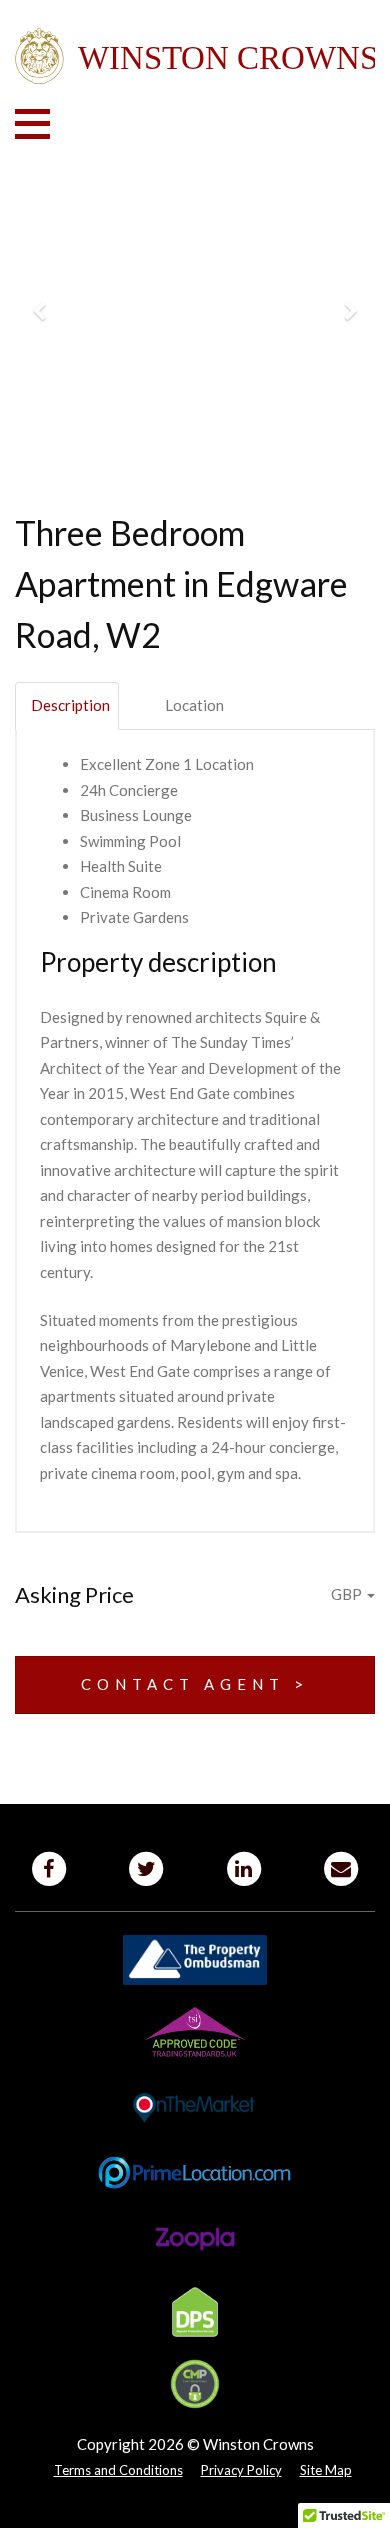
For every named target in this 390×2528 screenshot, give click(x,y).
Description (70, 705)
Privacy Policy (241, 2470)
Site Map (326, 2470)
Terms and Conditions (118, 2470)
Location (194, 705)
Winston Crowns (195, 57)
